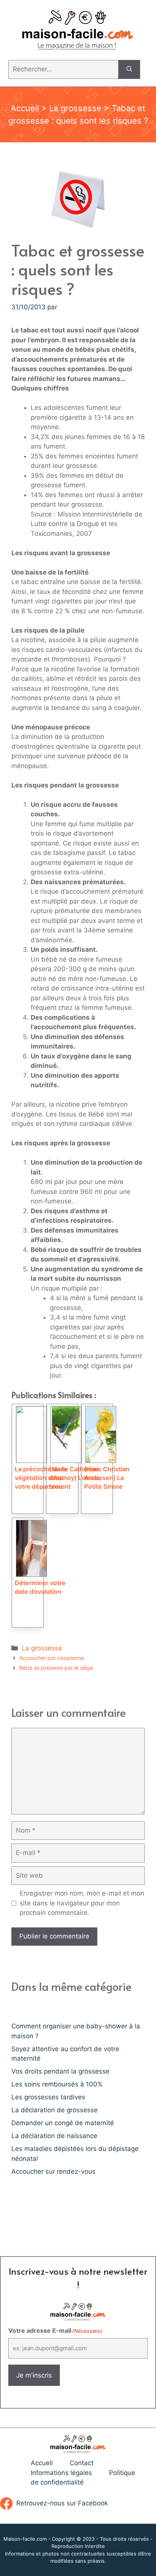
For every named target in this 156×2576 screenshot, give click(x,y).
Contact (82, 2463)
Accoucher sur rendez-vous (53, 2171)
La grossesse (75, 108)
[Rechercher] (129, 69)
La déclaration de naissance (54, 2136)
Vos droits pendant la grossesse (60, 2071)
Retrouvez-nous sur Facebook (62, 2503)
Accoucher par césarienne (52, 1658)
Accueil (25, 108)
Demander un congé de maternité (63, 2123)
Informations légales (61, 2473)
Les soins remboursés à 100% (57, 2084)
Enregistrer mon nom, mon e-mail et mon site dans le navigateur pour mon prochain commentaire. (82, 1903)
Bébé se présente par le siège (56, 1668)
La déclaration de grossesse (55, 2110)
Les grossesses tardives (48, 2097)
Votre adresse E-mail (55, 2330)
